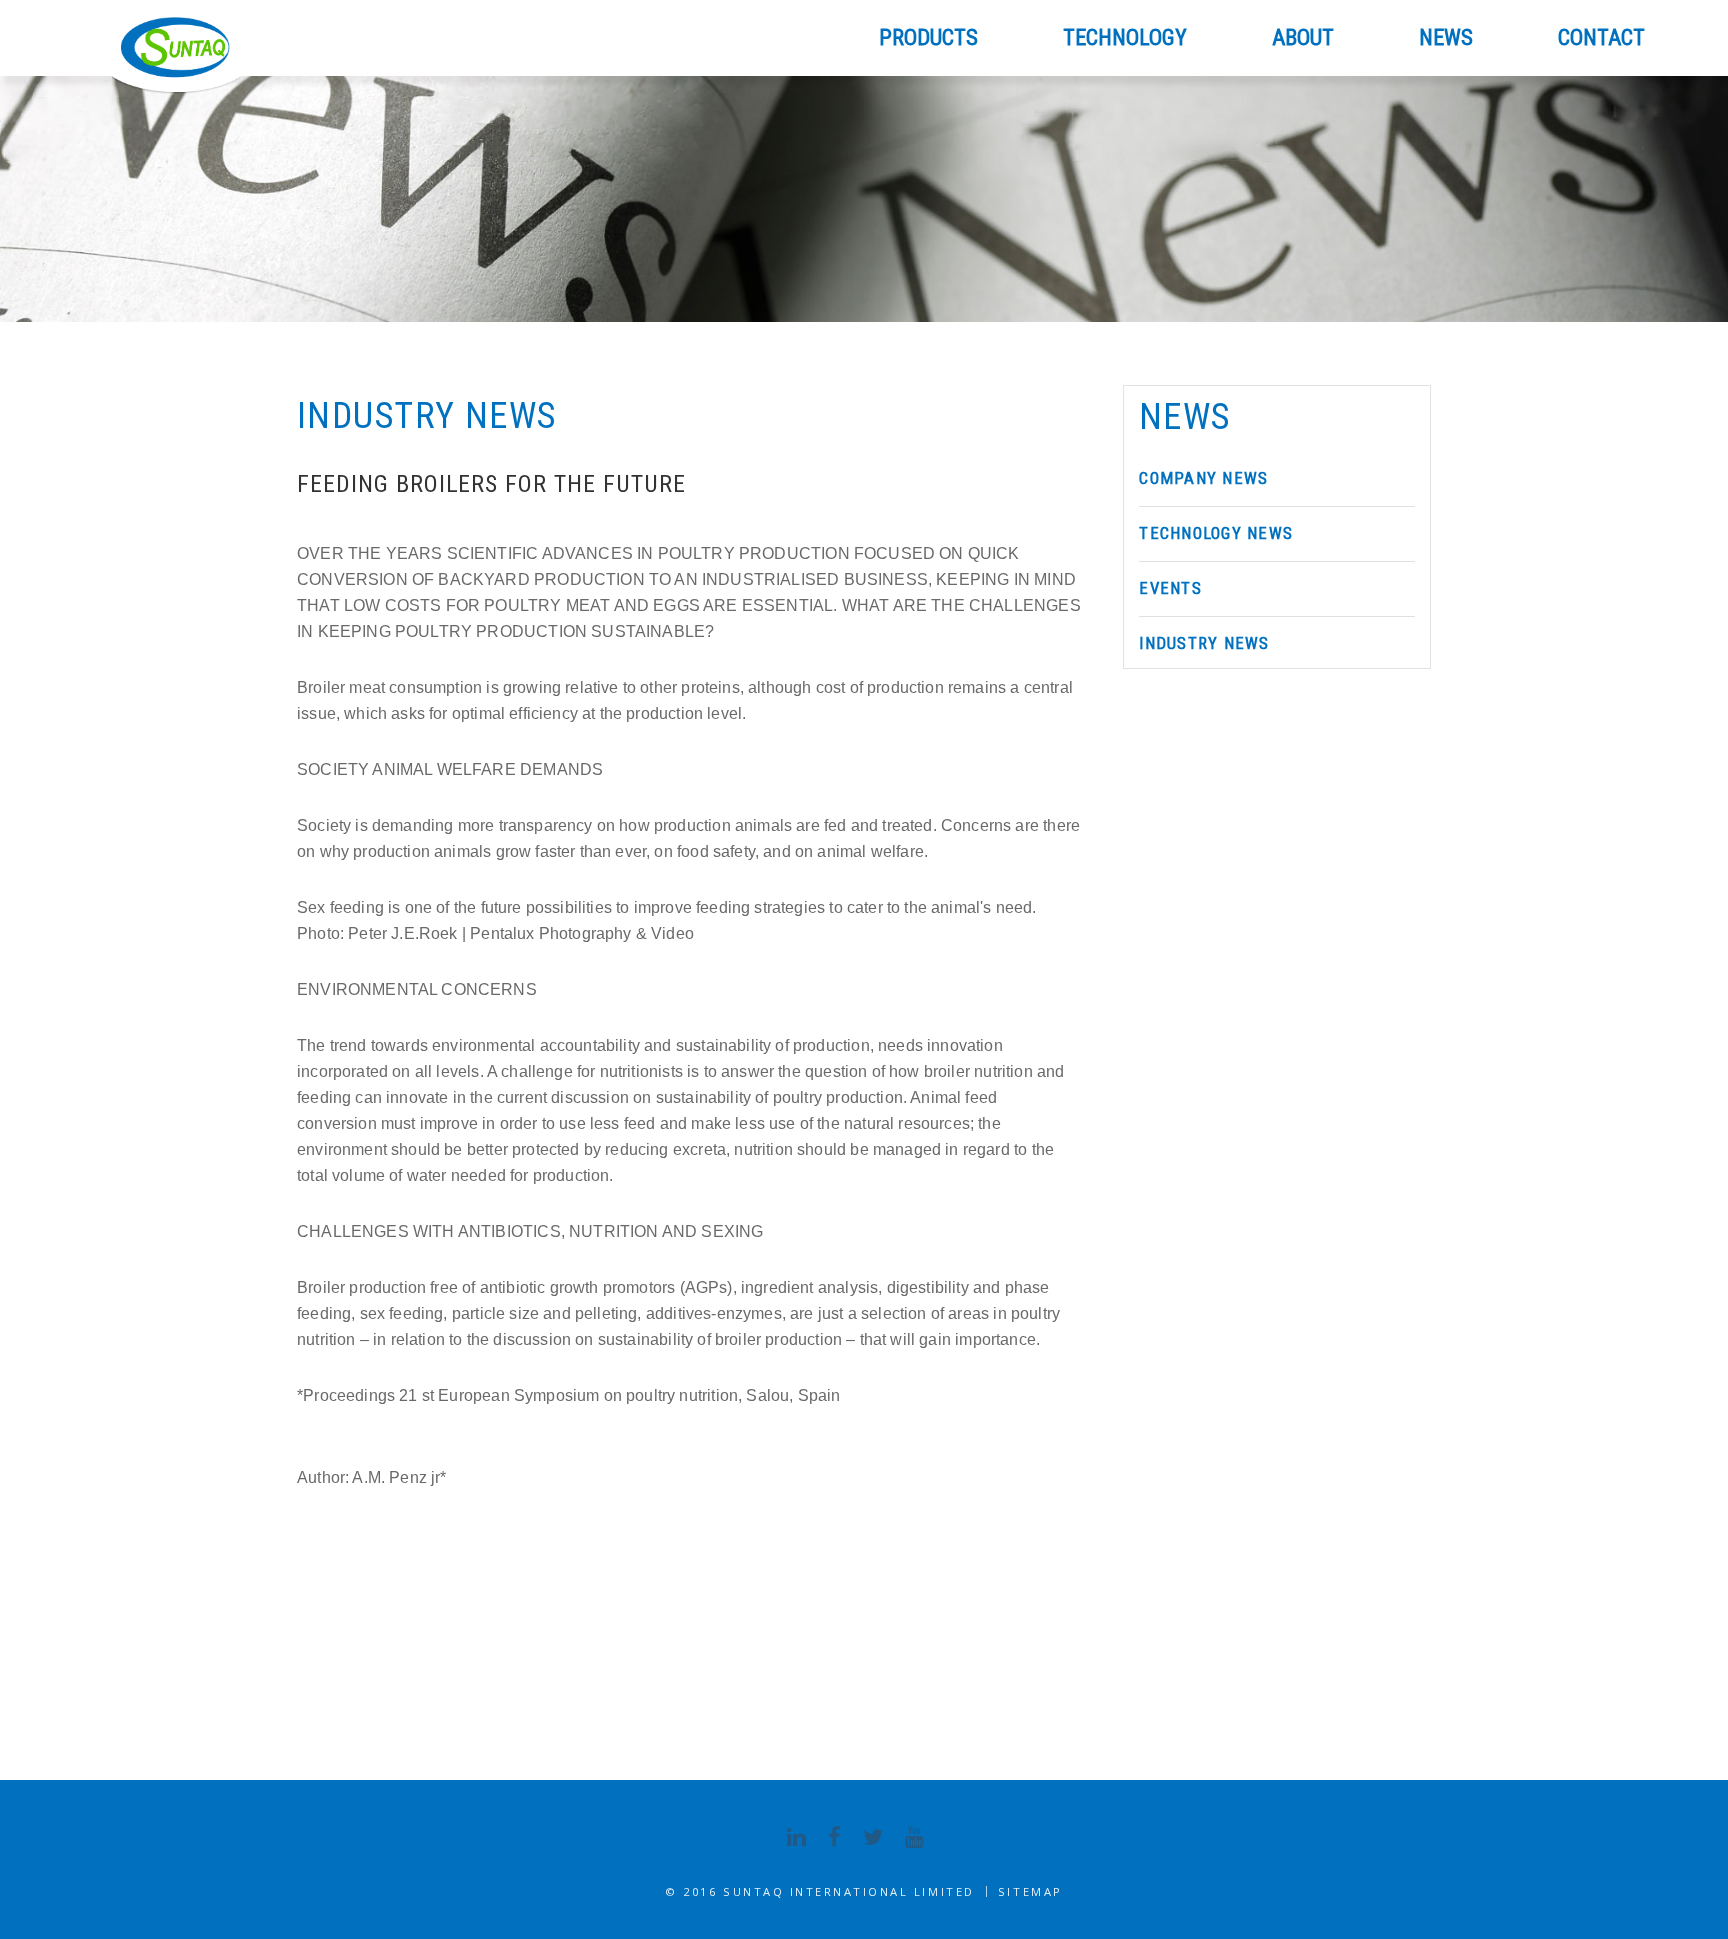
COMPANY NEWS (1203, 478)
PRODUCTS (928, 37)
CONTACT (1601, 37)
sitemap (1030, 1891)
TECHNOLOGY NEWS (1216, 533)
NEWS (1446, 37)
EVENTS (1170, 588)
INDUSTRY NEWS (1204, 643)
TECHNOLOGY (1125, 37)
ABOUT (1303, 37)
